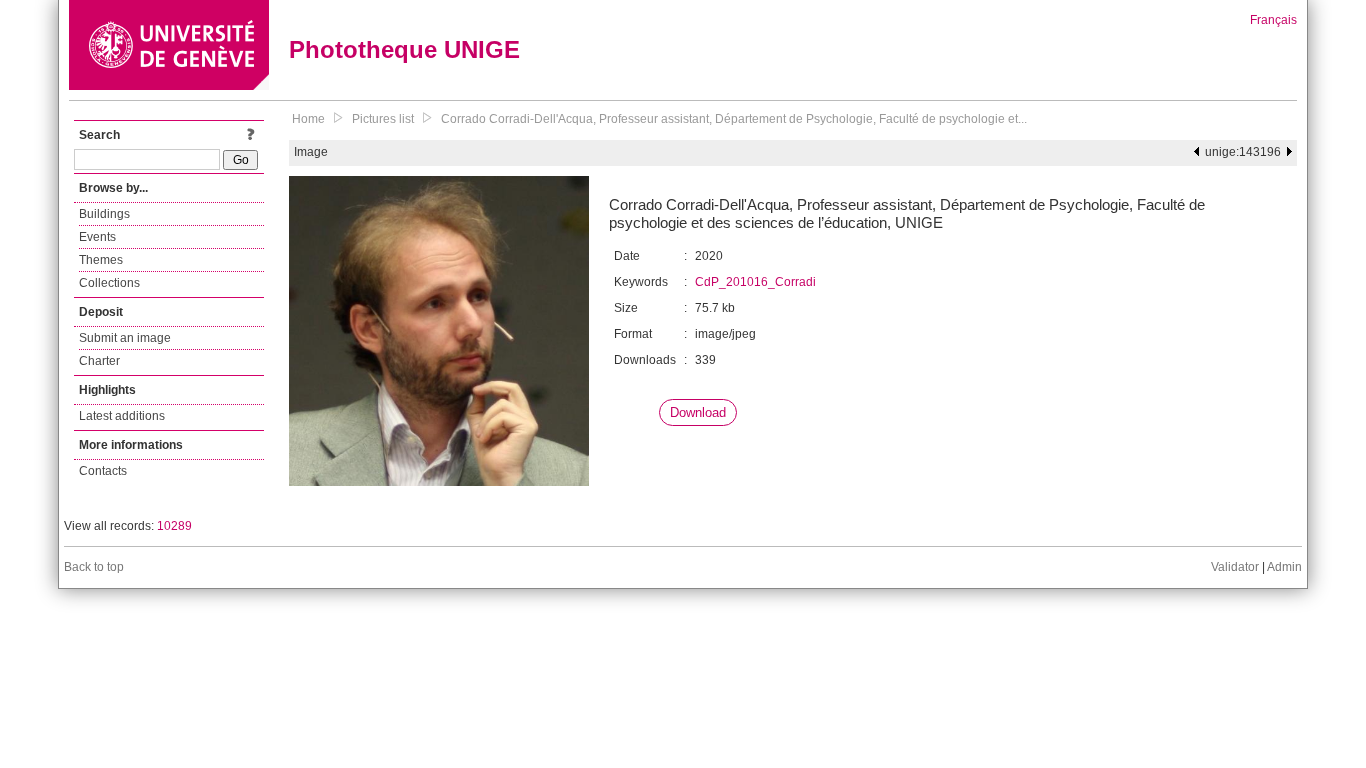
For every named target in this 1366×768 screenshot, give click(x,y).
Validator (1235, 567)
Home (308, 119)
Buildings (104, 214)
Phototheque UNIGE (404, 49)
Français (1273, 20)
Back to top (94, 567)
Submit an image (125, 338)
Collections (109, 283)
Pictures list (383, 119)
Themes (101, 260)
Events (97, 237)
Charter (99, 361)
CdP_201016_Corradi (755, 282)
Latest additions (122, 416)
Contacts (103, 471)
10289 (174, 526)
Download (698, 412)
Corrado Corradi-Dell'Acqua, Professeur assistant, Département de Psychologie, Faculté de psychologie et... (734, 119)
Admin (1284, 567)
